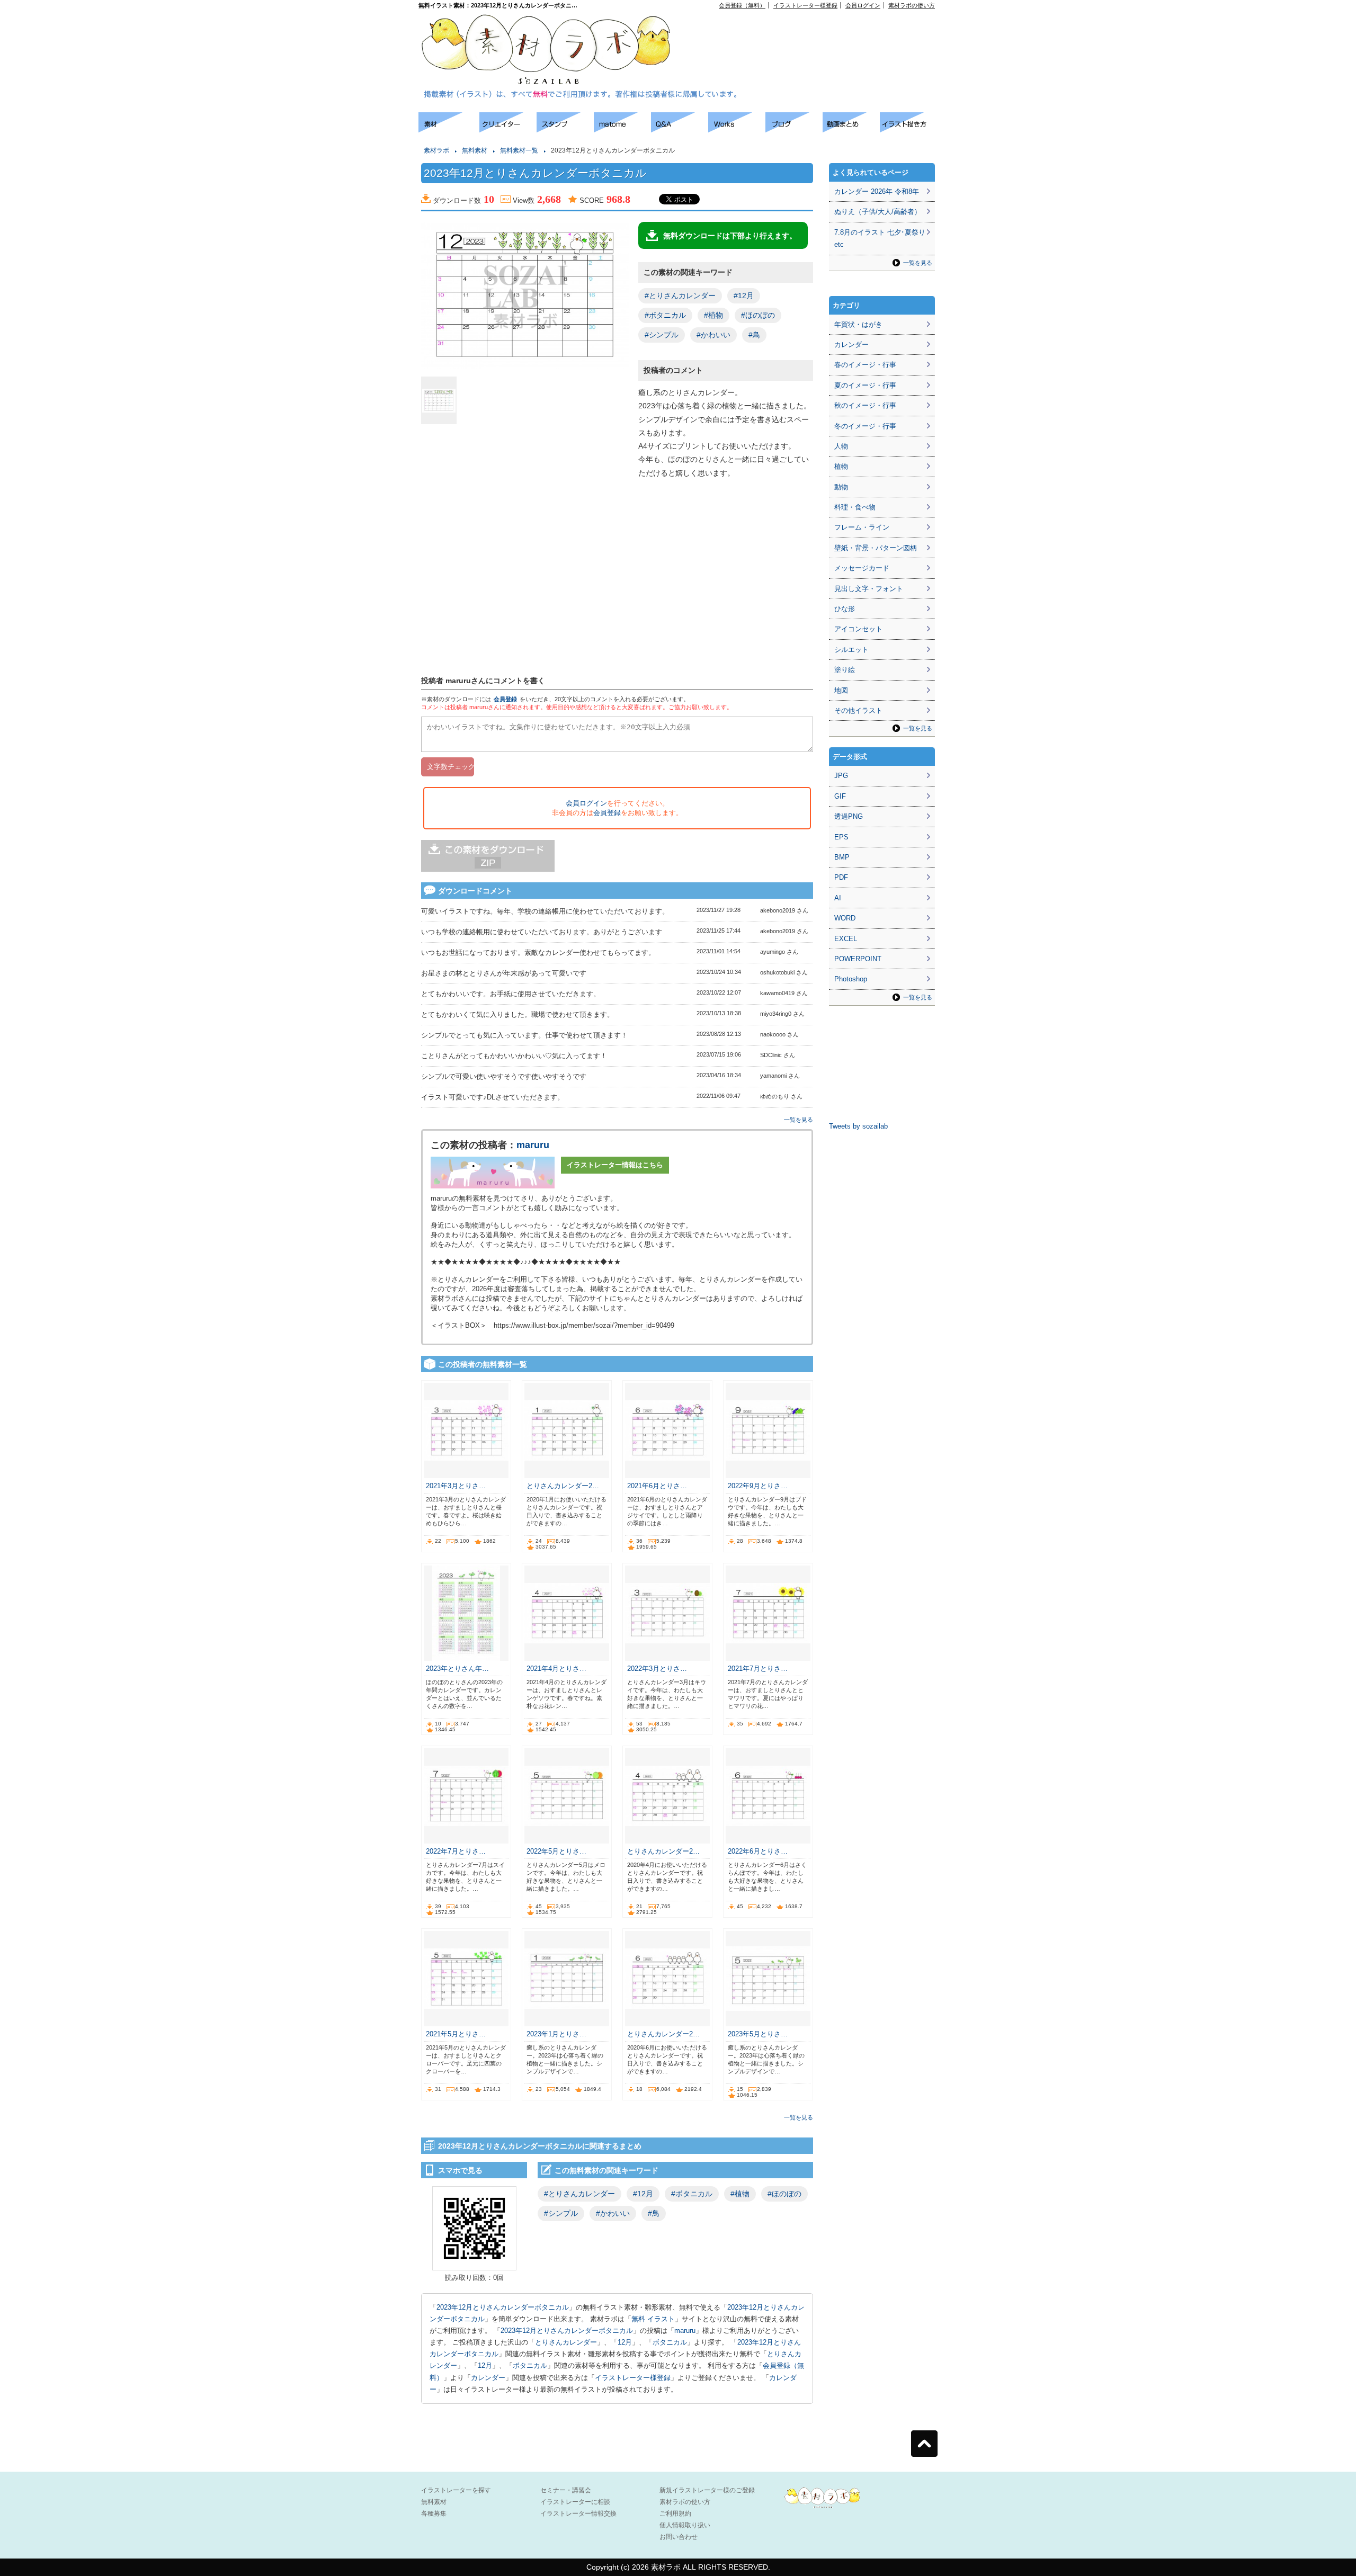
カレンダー (488, 2378)
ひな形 (845, 609)
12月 (625, 2342)
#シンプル (662, 335)
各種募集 (434, 2514)
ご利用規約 (675, 2514)
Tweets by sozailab (858, 1126)
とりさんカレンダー (566, 2342)
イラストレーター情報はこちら (615, 1165)
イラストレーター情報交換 (578, 2514)
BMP (842, 857)
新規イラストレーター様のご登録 (707, 2490)
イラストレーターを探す (456, 2490)
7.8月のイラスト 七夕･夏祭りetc (880, 238)
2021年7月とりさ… (758, 1669)
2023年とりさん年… (457, 1669)
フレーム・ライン (862, 527)
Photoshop (851, 979)
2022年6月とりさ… (758, 1851)
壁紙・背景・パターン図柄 (876, 548)
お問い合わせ (679, 2537)
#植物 (713, 315)
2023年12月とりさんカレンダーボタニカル (503, 2307)
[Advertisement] (814, 32)
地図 (841, 690)
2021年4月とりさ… (556, 1669)
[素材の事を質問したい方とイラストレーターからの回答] (680, 129)
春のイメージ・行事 (865, 365)
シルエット (851, 650)
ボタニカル (670, 2342)
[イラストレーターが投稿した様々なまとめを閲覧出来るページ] (622, 129)
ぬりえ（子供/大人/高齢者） (878, 212)
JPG (841, 776)
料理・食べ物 (855, 507)
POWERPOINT (858, 959)
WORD (845, 918)
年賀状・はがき (858, 324)
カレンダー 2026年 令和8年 (877, 191)
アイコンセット (858, 629)
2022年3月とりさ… (657, 1669)
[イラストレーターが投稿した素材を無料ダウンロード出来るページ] (449, 129)
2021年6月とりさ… (657, 1486)
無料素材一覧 (519, 150)
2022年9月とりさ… (758, 1486)
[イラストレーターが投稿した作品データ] (737, 129)
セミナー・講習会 (566, 2490)
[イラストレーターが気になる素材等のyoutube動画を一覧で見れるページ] (851, 129)
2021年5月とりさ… (456, 2034)
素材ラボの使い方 (912, 5)
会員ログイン (863, 5)
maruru (533, 1145)
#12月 (744, 296)
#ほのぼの (758, 315)
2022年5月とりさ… (556, 1851)
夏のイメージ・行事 (865, 385)
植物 (841, 466)
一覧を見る (799, 1120)
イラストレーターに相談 (575, 2502)
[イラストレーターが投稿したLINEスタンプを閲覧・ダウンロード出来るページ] (565, 129)
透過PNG (849, 816)
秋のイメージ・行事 (865, 405)
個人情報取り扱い (685, 2525)
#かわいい (713, 335)
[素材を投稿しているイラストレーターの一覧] (508, 129)
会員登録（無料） (742, 5)
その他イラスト (858, 710)
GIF (840, 796)
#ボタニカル (665, 315)
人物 (841, 446)
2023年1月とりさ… (556, 2034)
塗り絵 (845, 670)
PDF (841, 877)
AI (838, 898)
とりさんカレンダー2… (563, 1486)
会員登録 (505, 699)
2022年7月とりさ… (456, 1851)
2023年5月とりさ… (758, 2034)
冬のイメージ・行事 (865, 426)
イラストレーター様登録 (805, 5)
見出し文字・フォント (869, 589)
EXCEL (846, 939)
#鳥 (754, 335)
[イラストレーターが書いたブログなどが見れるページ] (794, 129)
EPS (841, 837)
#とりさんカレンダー (680, 296)
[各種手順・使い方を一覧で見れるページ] (908, 129)
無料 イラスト (653, 2319)
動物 (841, 487)
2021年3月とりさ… (456, 1486)
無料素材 (475, 150)
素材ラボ (436, 150)
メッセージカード (862, 568)
